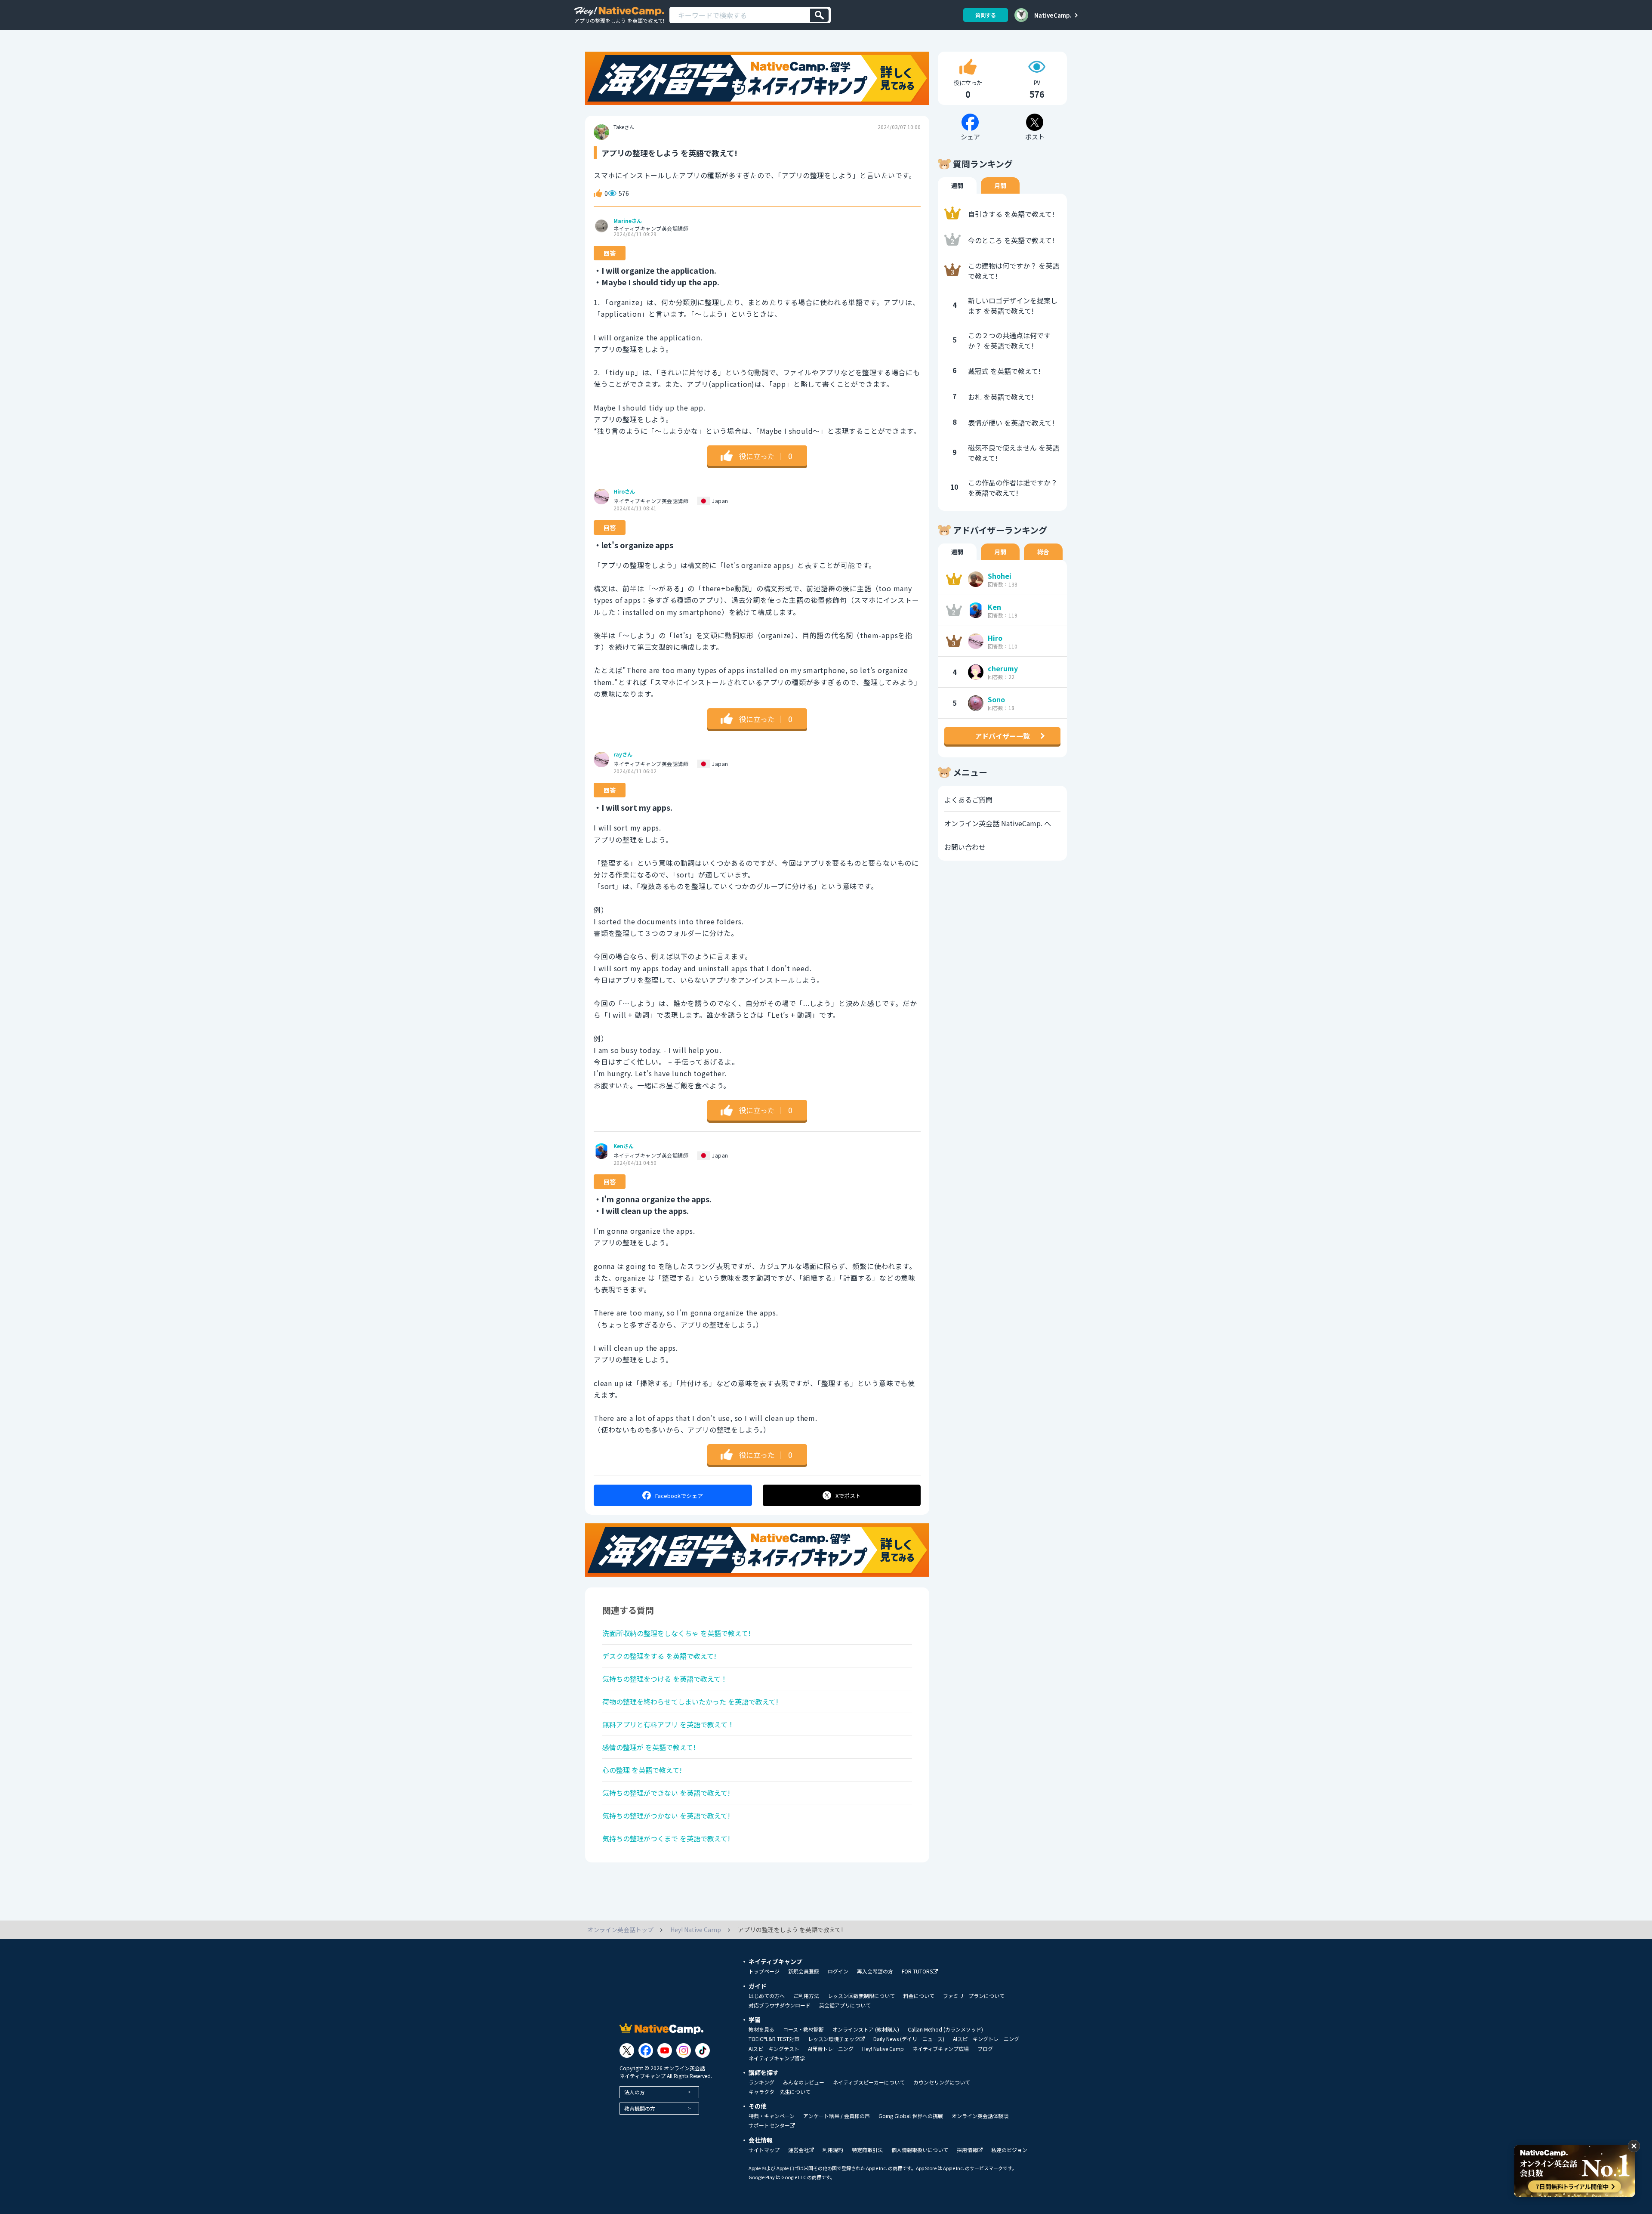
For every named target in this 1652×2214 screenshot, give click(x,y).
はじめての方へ (767, 1996)
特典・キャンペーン (772, 2116)
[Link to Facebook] (646, 2050)
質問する (986, 15)
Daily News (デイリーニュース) (909, 2039)
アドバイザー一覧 (1002, 736)
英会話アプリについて (845, 2005)
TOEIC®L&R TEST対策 (774, 2039)
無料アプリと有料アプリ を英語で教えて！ (668, 1724)
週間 (957, 185)
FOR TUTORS (917, 1972)
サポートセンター (769, 2126)
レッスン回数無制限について (861, 1996)
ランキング (761, 2082)
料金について (919, 1996)
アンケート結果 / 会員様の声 (837, 2116)
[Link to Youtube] (665, 2050)
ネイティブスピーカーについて (869, 2082)
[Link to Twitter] (627, 2050)
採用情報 (967, 2150)
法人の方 (635, 2092)
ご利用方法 (806, 1996)
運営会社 (798, 2150)
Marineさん (628, 221)
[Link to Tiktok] (703, 2050)
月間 (1000, 185)
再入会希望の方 (875, 1971)
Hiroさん (624, 491)
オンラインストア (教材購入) (866, 2029)
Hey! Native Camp (883, 2049)
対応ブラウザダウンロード (780, 2005)
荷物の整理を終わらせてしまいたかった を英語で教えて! (690, 1701)
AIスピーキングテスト (774, 2049)
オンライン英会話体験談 (980, 2116)
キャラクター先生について (780, 2092)
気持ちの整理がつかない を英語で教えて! (666, 1816)
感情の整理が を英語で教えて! (649, 1747)
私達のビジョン (1009, 2150)
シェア (679, 1496)
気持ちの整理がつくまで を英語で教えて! (666, 1838)
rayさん (623, 754)
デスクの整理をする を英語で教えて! (659, 1656)
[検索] (819, 15)
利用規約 (833, 2150)
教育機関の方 (640, 2108)
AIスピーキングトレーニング (986, 2039)
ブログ (985, 2049)
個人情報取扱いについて (920, 2150)
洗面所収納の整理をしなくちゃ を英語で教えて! (677, 1633)
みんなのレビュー (804, 2082)
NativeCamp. (1053, 15)
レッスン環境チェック (834, 2039)
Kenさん (624, 1146)
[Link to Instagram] (684, 2050)
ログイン (838, 1971)
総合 (1043, 552)
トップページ (764, 1971)
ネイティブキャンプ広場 (941, 2049)
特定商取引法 (867, 2150)
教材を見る (761, 2029)
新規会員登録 (804, 1971)
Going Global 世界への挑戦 (911, 2116)
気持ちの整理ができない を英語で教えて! (666, 1793)
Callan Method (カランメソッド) (945, 2029)
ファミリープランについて (974, 1996)
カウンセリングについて (942, 2082)
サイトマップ (764, 2150)
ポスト (848, 1496)
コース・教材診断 (803, 2029)
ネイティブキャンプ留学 (777, 2058)
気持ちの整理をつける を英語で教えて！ (665, 1679)
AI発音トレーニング (831, 2049)
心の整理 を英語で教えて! (642, 1770)
